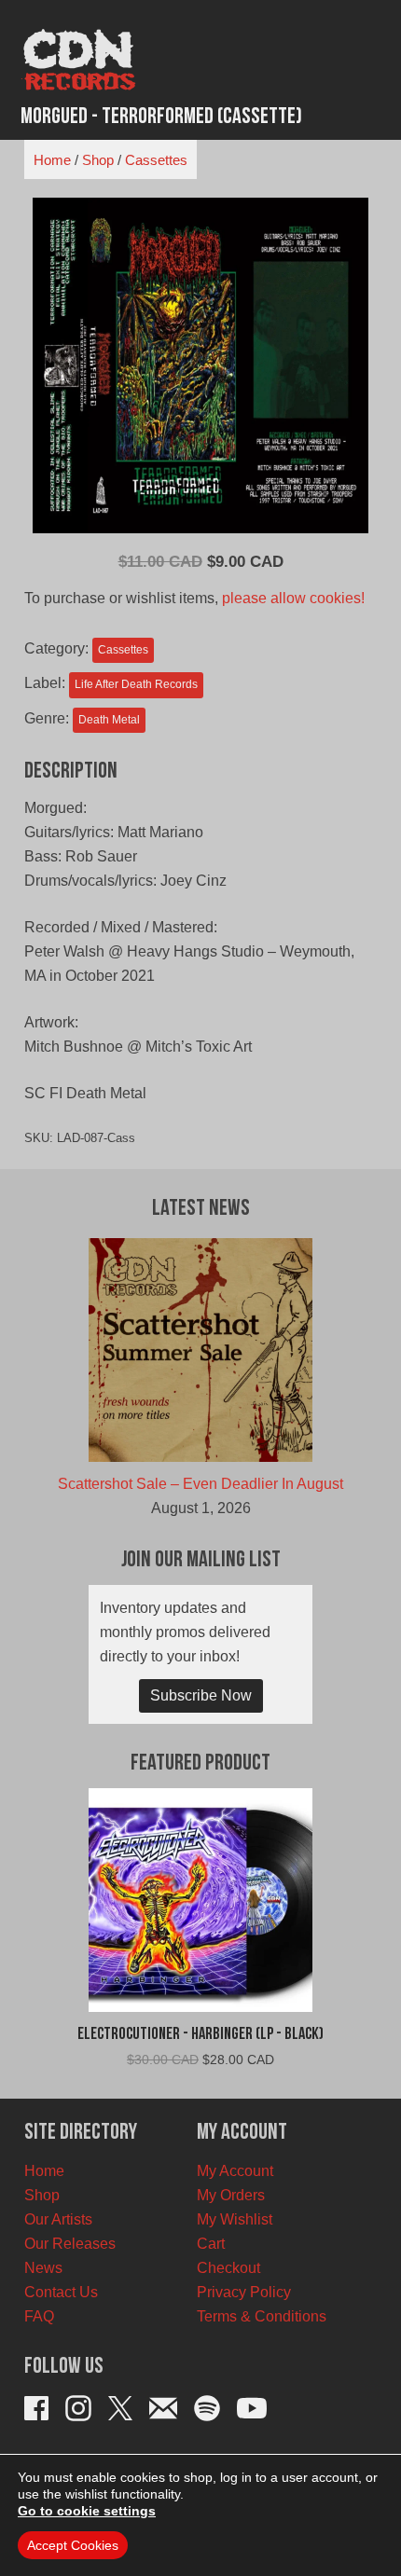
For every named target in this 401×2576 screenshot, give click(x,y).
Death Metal (109, 720)
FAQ (39, 2316)
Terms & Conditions (262, 2316)
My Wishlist (235, 2219)
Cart (211, 2244)
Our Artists (58, 2219)
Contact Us (61, 2292)
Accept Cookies (73, 2545)
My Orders (231, 2195)
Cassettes (156, 160)
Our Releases (70, 2244)
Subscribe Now (201, 1695)
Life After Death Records (136, 684)
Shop (98, 160)
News (43, 2268)
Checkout (228, 2268)
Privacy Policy (244, 2292)
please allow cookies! (293, 598)
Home (52, 160)
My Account (235, 2171)
